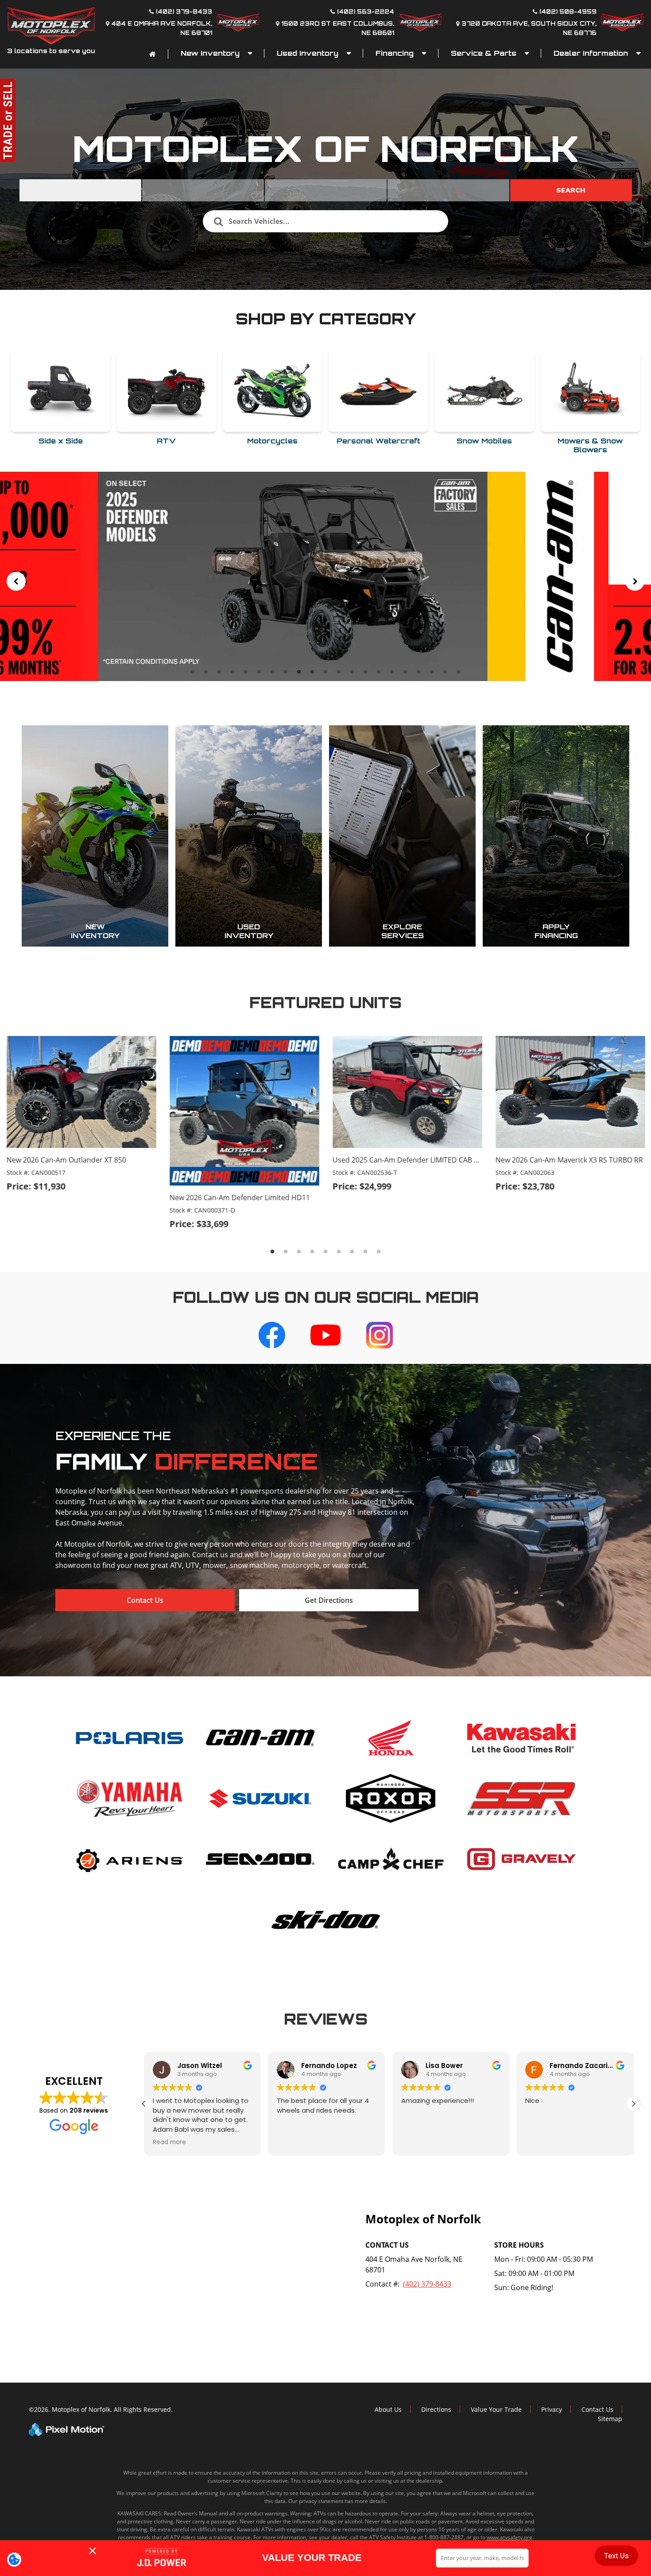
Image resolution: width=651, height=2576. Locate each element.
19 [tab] (433, 672)
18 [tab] (419, 672)
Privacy (552, 2409)
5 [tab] (246, 672)
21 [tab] (459, 672)
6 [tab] (259, 672)
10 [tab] (313, 672)
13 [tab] (353, 672)
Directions (436, 2409)
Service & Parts (485, 53)
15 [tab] (380, 672)
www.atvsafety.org (510, 2537)
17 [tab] (406, 672)
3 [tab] (219, 672)
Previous (16, 581)
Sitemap (610, 2419)
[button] (144, 2104)
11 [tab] (326, 672)
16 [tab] (393, 672)
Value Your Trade (496, 2409)
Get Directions (329, 1600)
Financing (396, 53)
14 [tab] (366, 672)
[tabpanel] (325, 576)
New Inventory (211, 53)
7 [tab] (273, 672)
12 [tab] (340, 672)
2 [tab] (206, 672)
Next (635, 581)
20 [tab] (446, 672)
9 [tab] (299, 672)
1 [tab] (193, 672)
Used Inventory (309, 53)
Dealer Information (592, 53)
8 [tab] (286, 672)
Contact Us (145, 1600)
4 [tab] (233, 672)
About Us (388, 2409)
